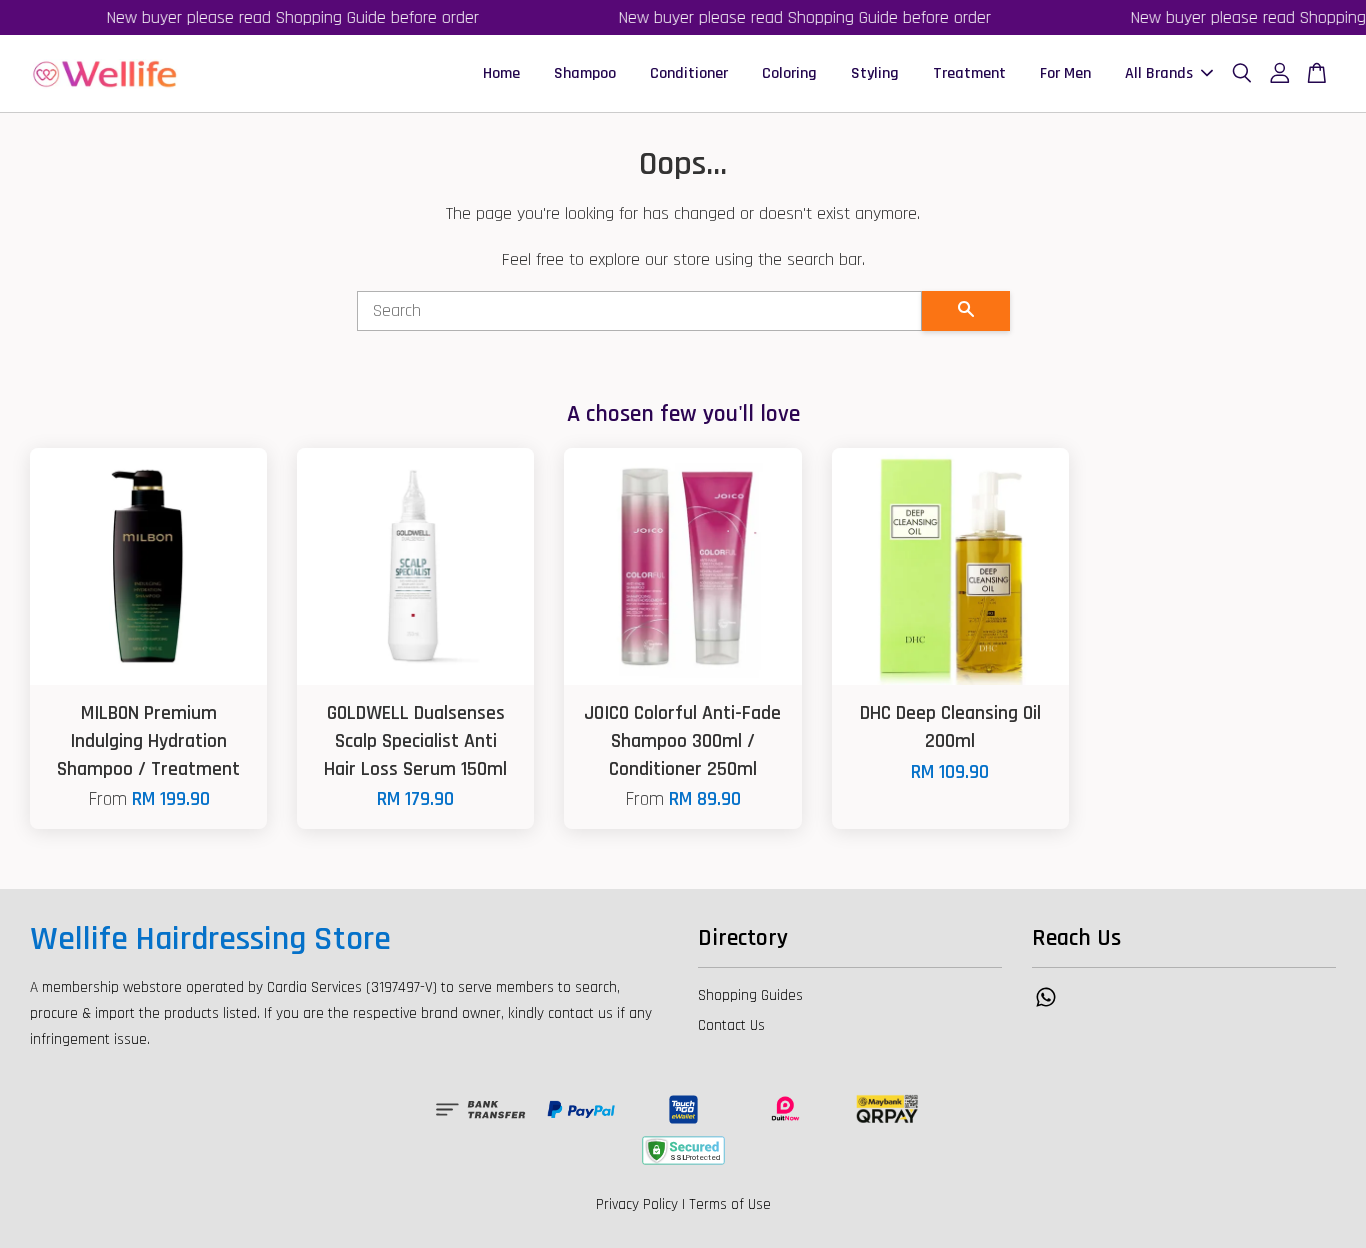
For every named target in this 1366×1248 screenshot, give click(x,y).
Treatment (969, 73)
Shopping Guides (750, 995)
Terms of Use (730, 1204)
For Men (1065, 73)
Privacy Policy (637, 1204)
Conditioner (689, 73)
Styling (875, 73)
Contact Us (731, 1025)
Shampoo (585, 73)
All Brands (1159, 73)
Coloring (789, 73)
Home (501, 73)
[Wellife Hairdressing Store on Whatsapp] (1046, 1006)
